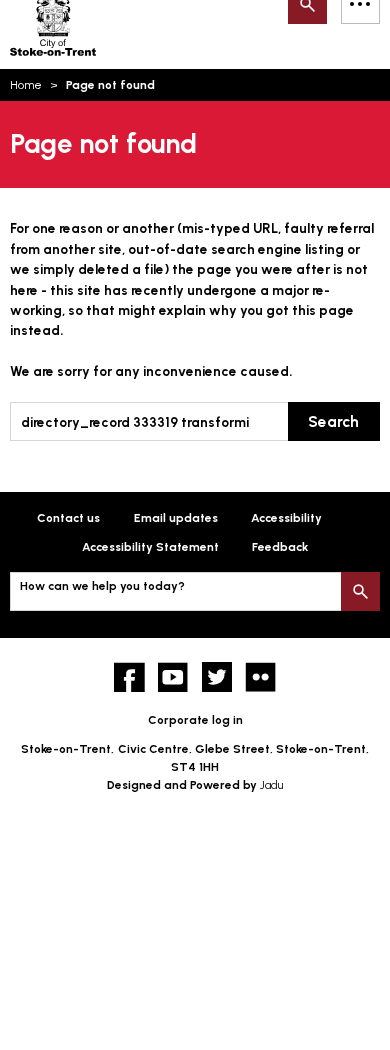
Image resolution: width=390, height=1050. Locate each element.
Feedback (280, 547)
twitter (217, 677)
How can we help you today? (102, 586)
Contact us (68, 518)
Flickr (260, 677)
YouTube (173, 677)
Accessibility (286, 518)
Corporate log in (195, 720)
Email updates (176, 518)
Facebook (129, 677)
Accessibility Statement (150, 547)
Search (333, 421)
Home (26, 85)
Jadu (271, 785)
